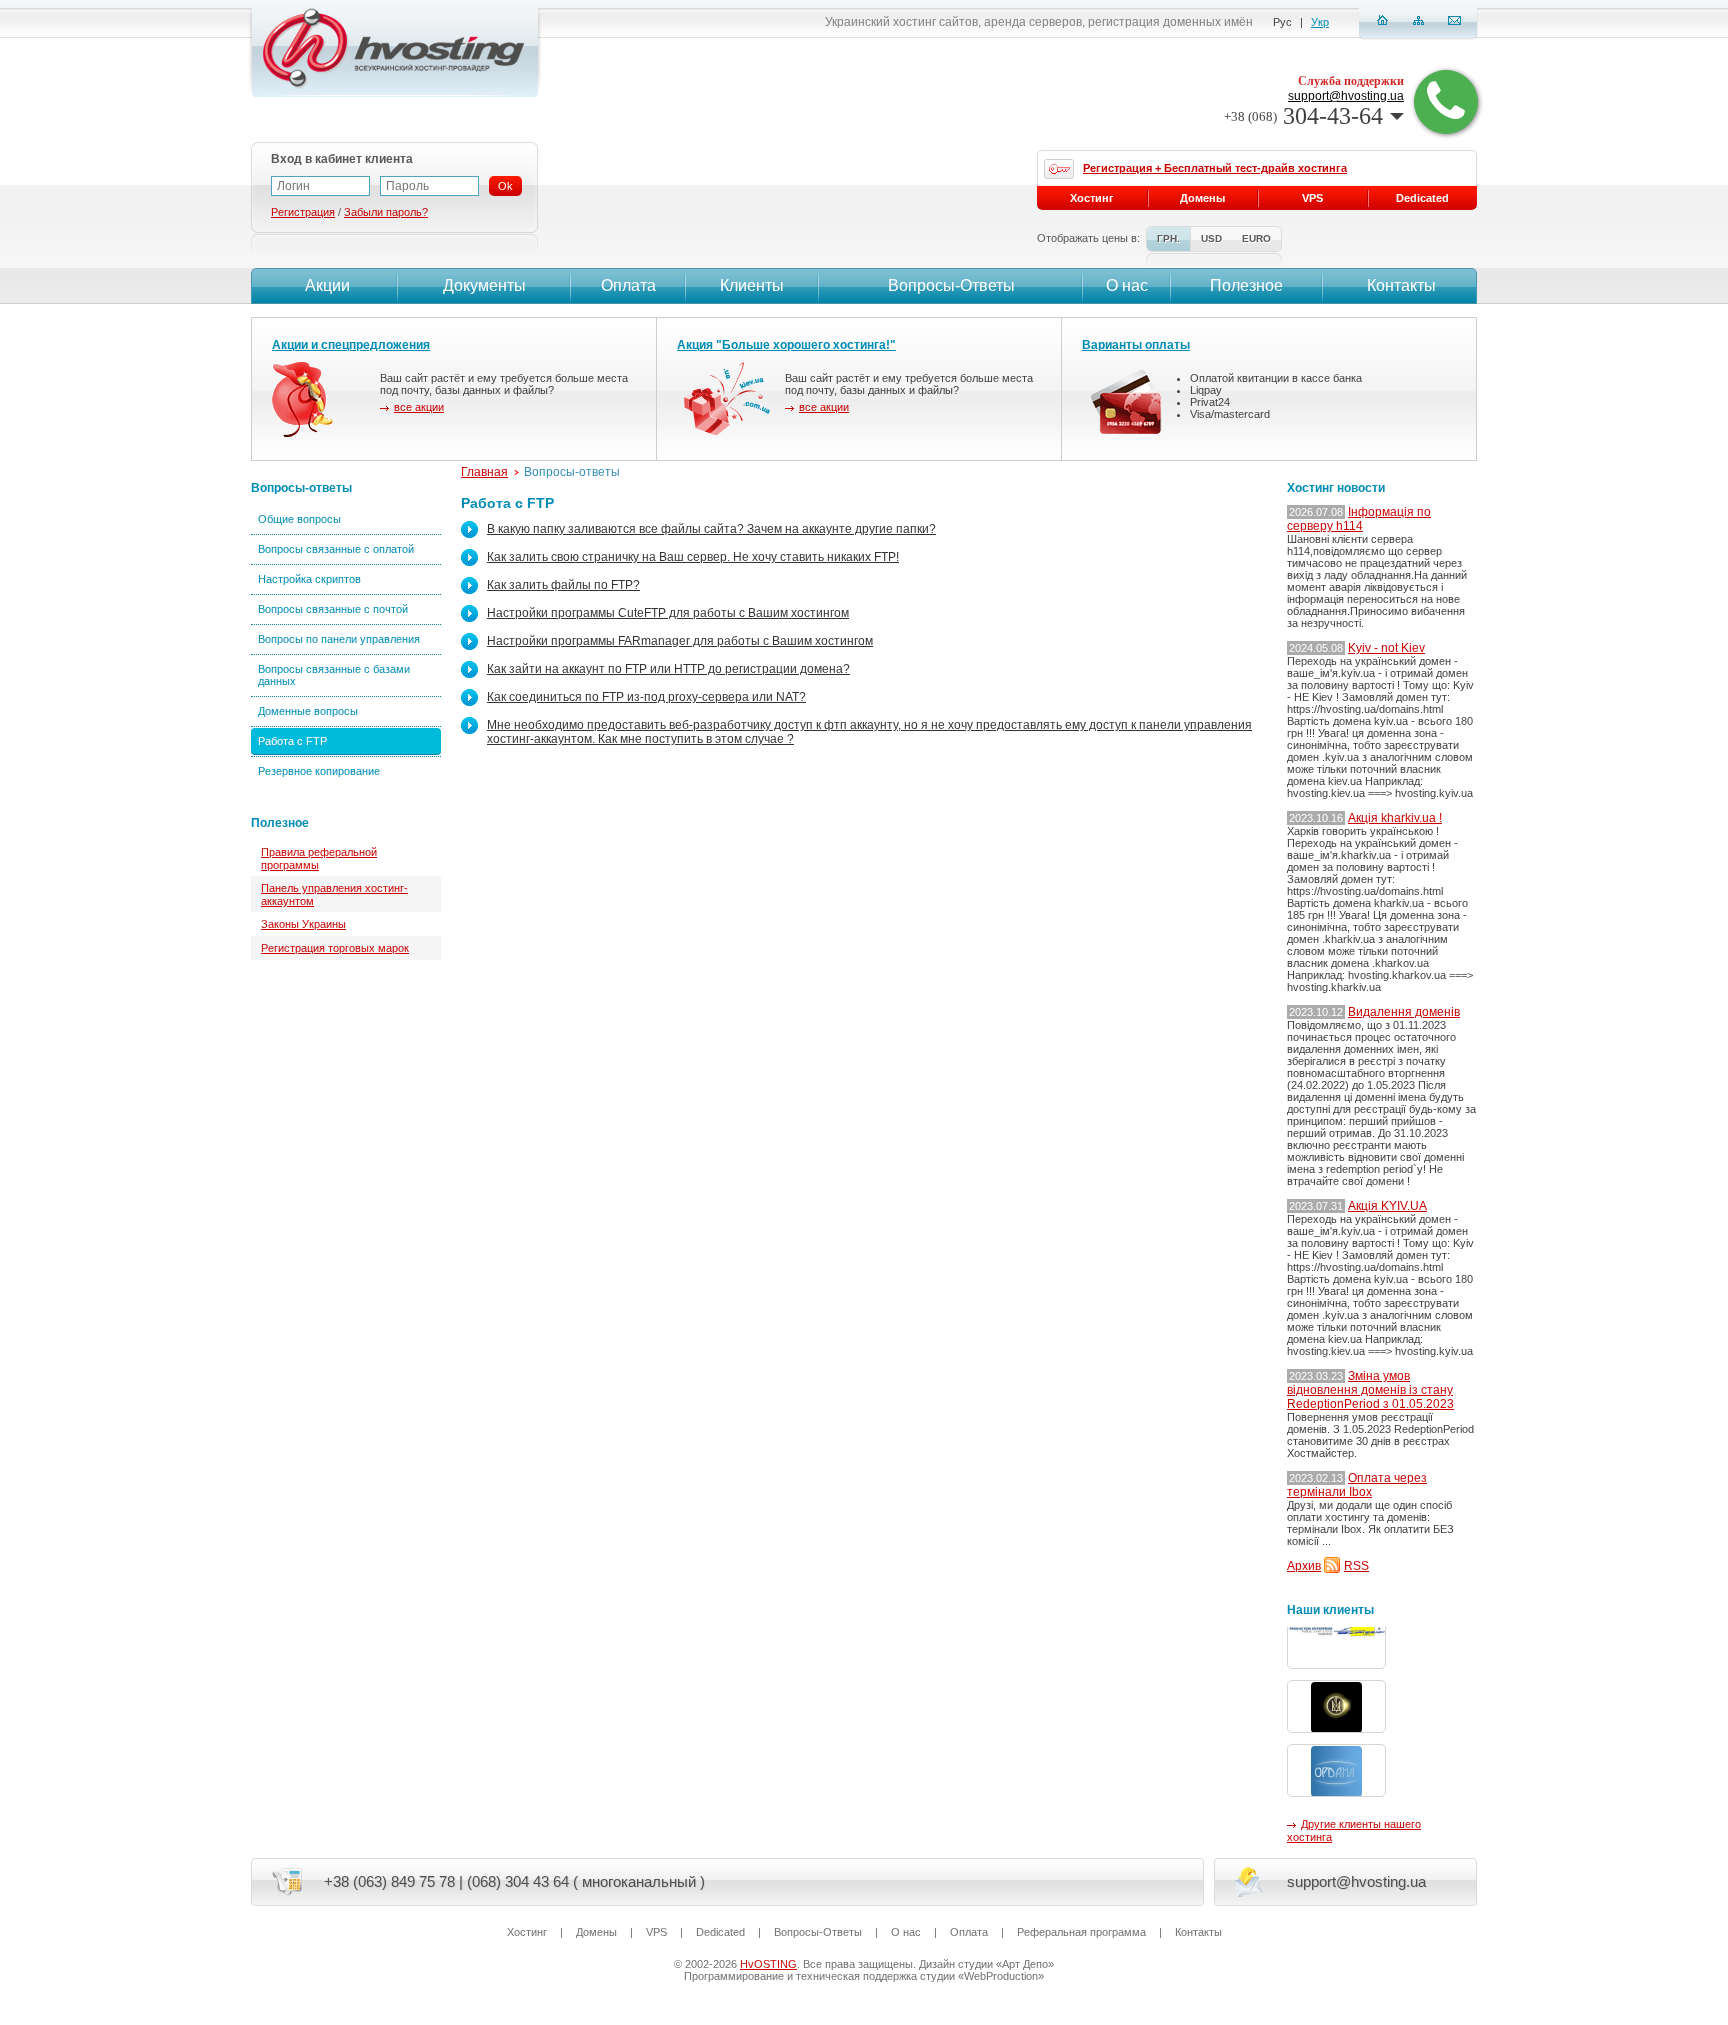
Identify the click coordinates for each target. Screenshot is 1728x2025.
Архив (1304, 1566)
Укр (1320, 22)
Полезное (1246, 285)
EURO (1256, 238)
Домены (1202, 198)
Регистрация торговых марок (335, 948)
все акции (419, 407)
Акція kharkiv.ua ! (1395, 818)
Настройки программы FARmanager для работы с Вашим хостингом (680, 641)
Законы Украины (303, 924)
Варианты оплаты (1136, 345)
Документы (484, 285)
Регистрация (303, 212)
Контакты (1401, 285)
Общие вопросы (299, 519)
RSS (1356, 1566)
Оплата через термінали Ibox (1357, 1485)
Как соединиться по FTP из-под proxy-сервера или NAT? (646, 697)
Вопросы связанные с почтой (333, 609)
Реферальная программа (1081, 1932)
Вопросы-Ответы (951, 285)
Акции (327, 285)
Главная (484, 472)
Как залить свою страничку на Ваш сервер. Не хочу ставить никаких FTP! (693, 557)
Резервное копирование (319, 771)
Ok (505, 186)
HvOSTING (768, 1964)
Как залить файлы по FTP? (563, 585)
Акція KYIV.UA (1387, 1206)
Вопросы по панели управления (339, 639)
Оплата (628, 285)
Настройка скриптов (309, 579)
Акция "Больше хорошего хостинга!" (786, 345)
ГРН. (1168, 238)
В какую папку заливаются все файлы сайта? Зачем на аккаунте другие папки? (711, 529)
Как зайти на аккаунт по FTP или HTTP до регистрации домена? (668, 669)
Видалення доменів (1404, 1012)
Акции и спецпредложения (351, 345)
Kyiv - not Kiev (1386, 648)
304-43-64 (1303, 116)
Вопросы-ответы (301, 488)
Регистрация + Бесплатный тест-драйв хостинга (1215, 168)
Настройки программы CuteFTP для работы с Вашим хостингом (668, 613)
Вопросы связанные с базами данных (334, 675)
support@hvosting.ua (1346, 96)
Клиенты (752, 285)
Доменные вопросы (308, 711)
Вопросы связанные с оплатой (336, 549)
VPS (1312, 198)
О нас (1127, 285)
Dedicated (1422, 198)
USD (1211, 238)
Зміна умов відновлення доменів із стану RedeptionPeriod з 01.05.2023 (1370, 1390)
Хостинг (1092, 198)
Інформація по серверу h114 (1359, 519)
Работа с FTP (292, 741)
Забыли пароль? (386, 212)
